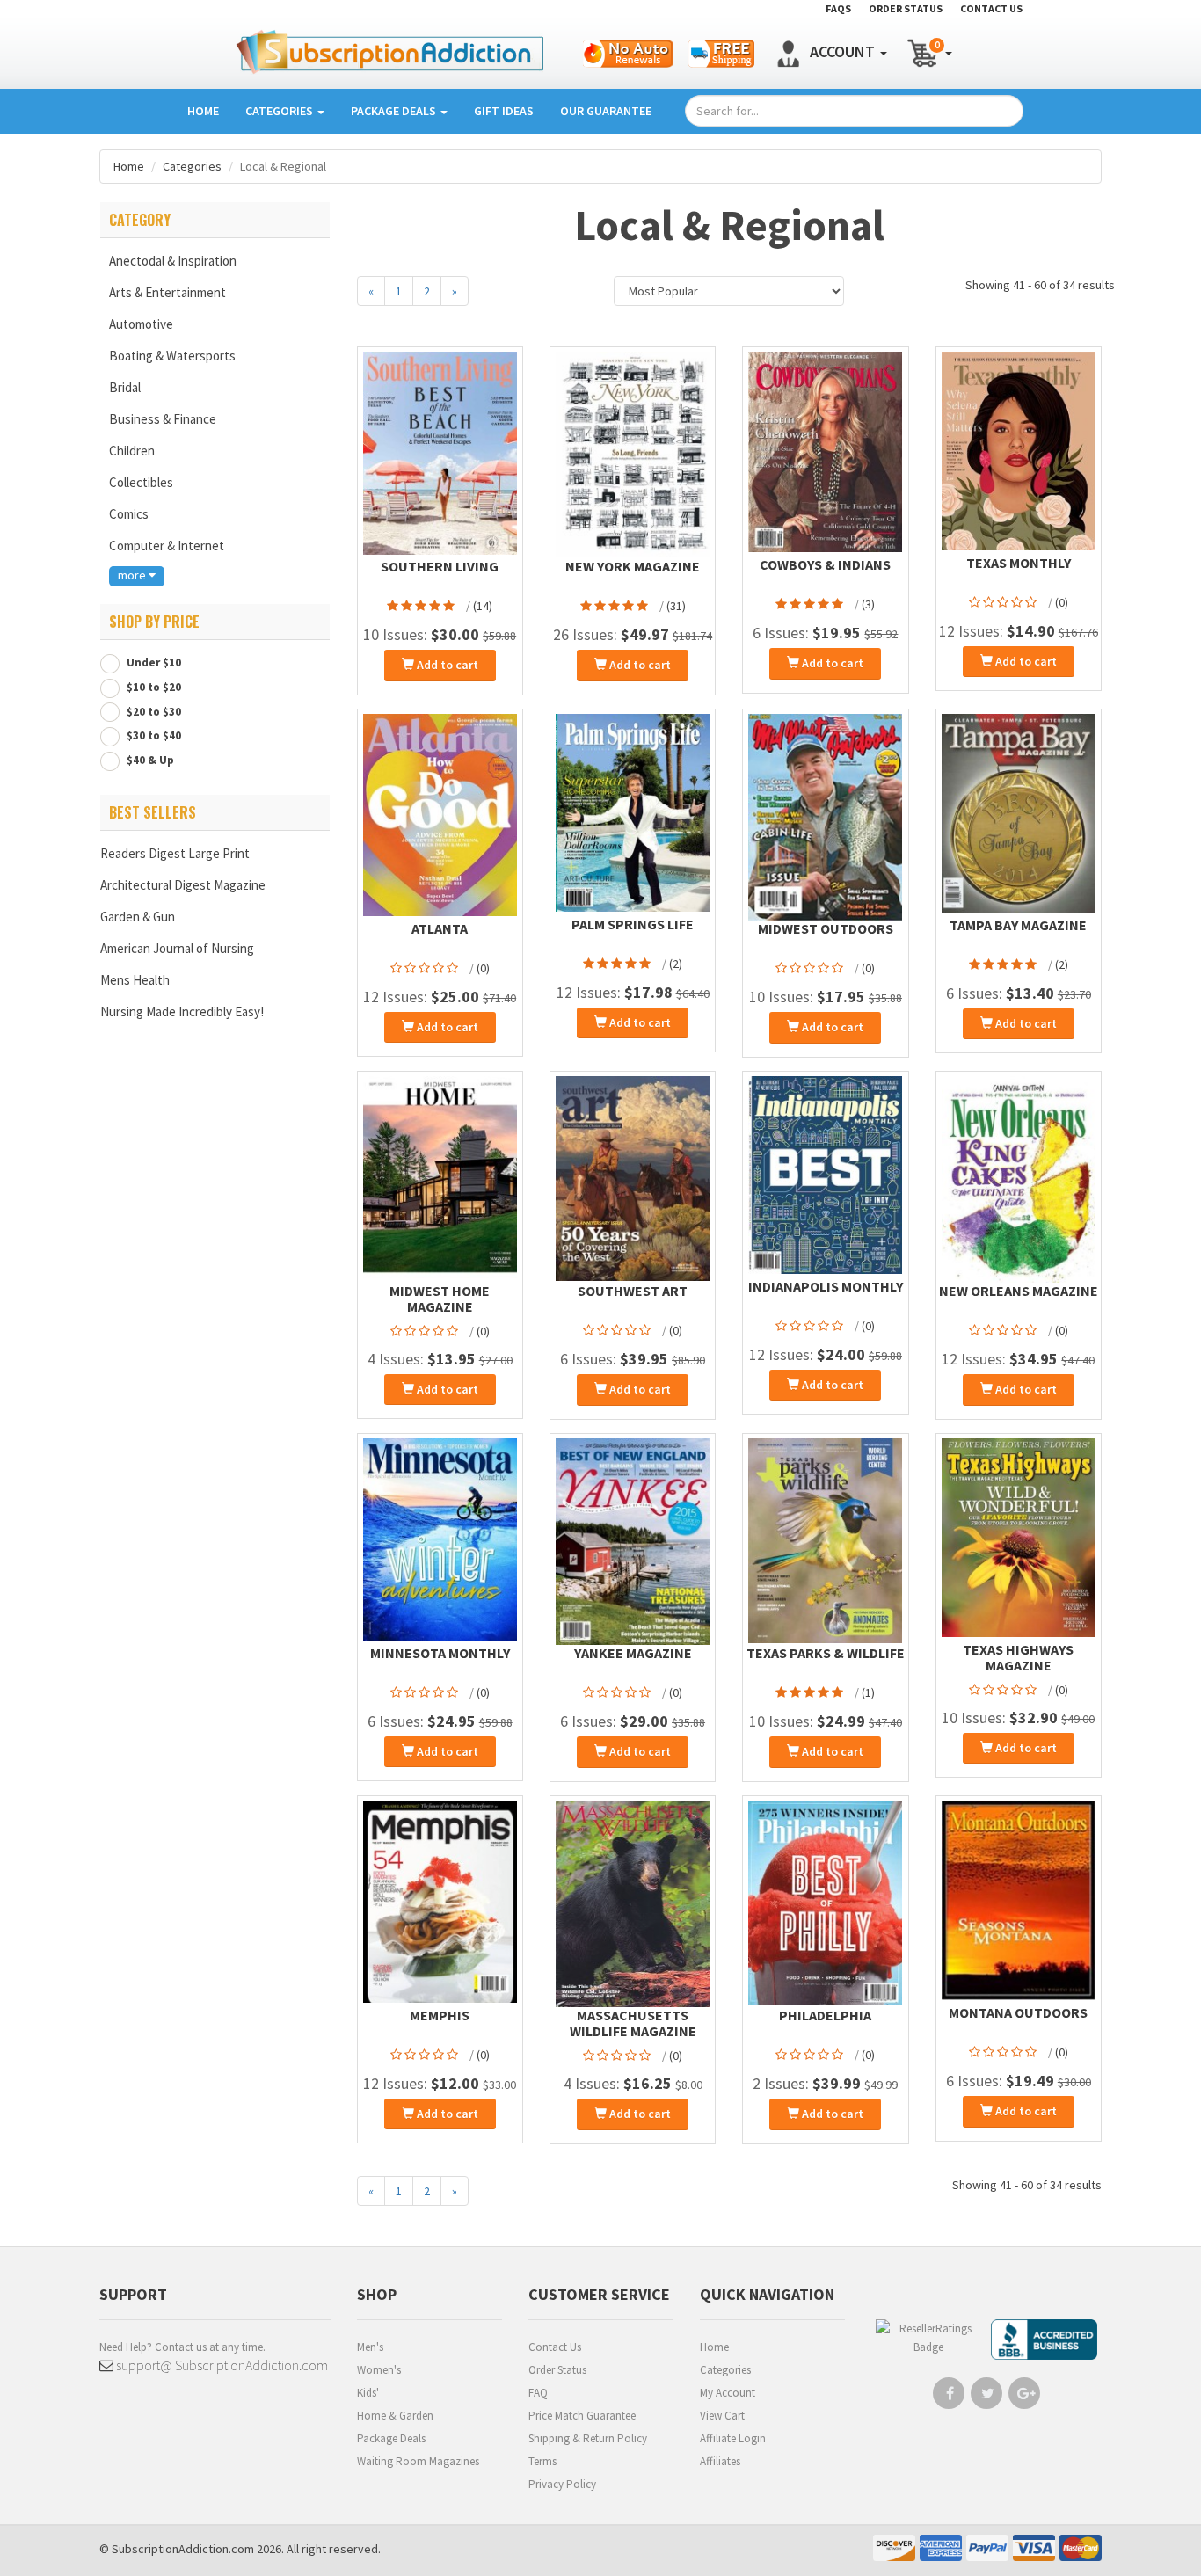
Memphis (440, 2015)
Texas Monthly (1019, 563)
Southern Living (440, 566)
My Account (728, 2393)
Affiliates (720, 2461)
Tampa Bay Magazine (1018, 925)
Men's (370, 2347)
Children (132, 451)
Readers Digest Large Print (175, 853)
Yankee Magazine (633, 1653)
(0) (1062, 602)
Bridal (125, 387)
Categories (280, 111)
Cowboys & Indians (825, 564)
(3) (868, 604)
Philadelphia (825, 2015)
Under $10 (153, 662)
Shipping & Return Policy (588, 2438)
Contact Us (555, 2347)
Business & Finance (163, 419)
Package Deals (395, 111)
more (133, 575)
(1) (868, 1692)
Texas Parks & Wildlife (826, 1653)
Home (203, 111)
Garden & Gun (138, 917)
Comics (129, 514)
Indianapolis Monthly (826, 1286)
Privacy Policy (562, 2484)
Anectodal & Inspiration (173, 261)
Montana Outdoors (1018, 2012)
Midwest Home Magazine (440, 1299)
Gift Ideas (504, 111)
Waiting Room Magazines (418, 2461)
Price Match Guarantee (582, 2416)
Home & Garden (395, 2416)
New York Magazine (633, 566)
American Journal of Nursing (177, 948)
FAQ (538, 2393)
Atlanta (440, 928)
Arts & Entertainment (167, 292)
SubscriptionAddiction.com (183, 2549)
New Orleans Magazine (1019, 1291)
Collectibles (141, 482)
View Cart (722, 2416)
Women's (379, 2370)
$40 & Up (149, 760)
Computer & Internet (167, 546)
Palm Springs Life (633, 924)
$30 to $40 (153, 735)
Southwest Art (633, 1291)
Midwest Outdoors (826, 928)
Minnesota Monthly (440, 1653)
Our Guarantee (606, 111)
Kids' (368, 2393)
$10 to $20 (153, 687)
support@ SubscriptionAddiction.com (221, 2365)
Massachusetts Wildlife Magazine (633, 2023)
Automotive (141, 324)
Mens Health (135, 980)
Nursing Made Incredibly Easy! (182, 1011)
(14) (483, 606)
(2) (676, 964)
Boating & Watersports (172, 356)
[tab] (215, 220)
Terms (542, 2461)
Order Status (557, 2370)
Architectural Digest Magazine (183, 885)
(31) (676, 606)
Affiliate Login (733, 2438)
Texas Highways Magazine (1018, 1657)
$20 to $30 (153, 712)
